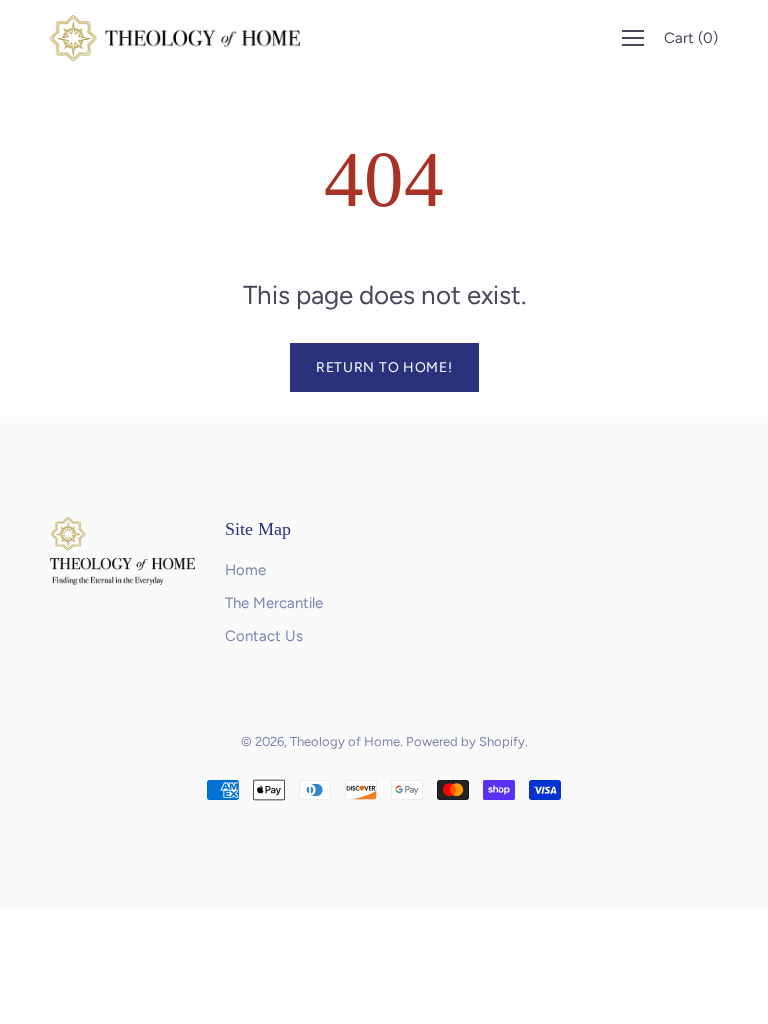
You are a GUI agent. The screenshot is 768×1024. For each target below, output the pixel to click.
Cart (691, 38)
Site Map (258, 529)
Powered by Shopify (465, 741)
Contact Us (264, 636)
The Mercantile (274, 603)
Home (245, 570)
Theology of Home (345, 741)
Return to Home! (384, 367)
